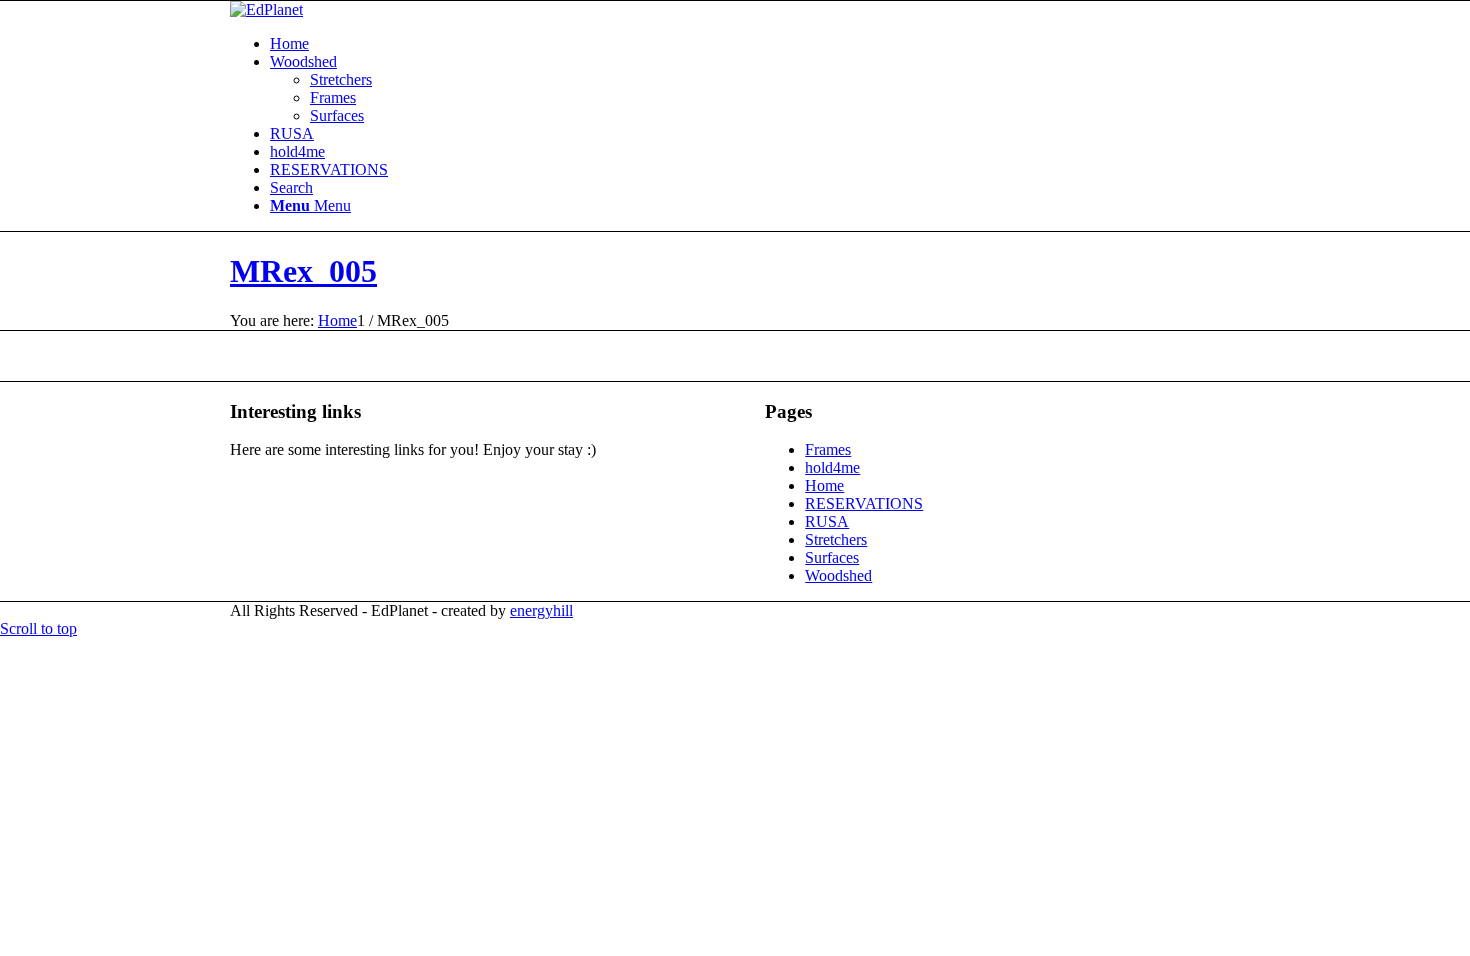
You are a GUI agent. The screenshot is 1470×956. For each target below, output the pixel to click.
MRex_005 (303, 271)
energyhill (541, 610)
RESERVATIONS (329, 169)
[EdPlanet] (266, 9)
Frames (333, 97)
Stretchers (341, 79)
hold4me (297, 151)
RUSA (292, 133)
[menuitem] (755, 188)
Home (289, 43)
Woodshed (303, 61)
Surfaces (337, 115)
